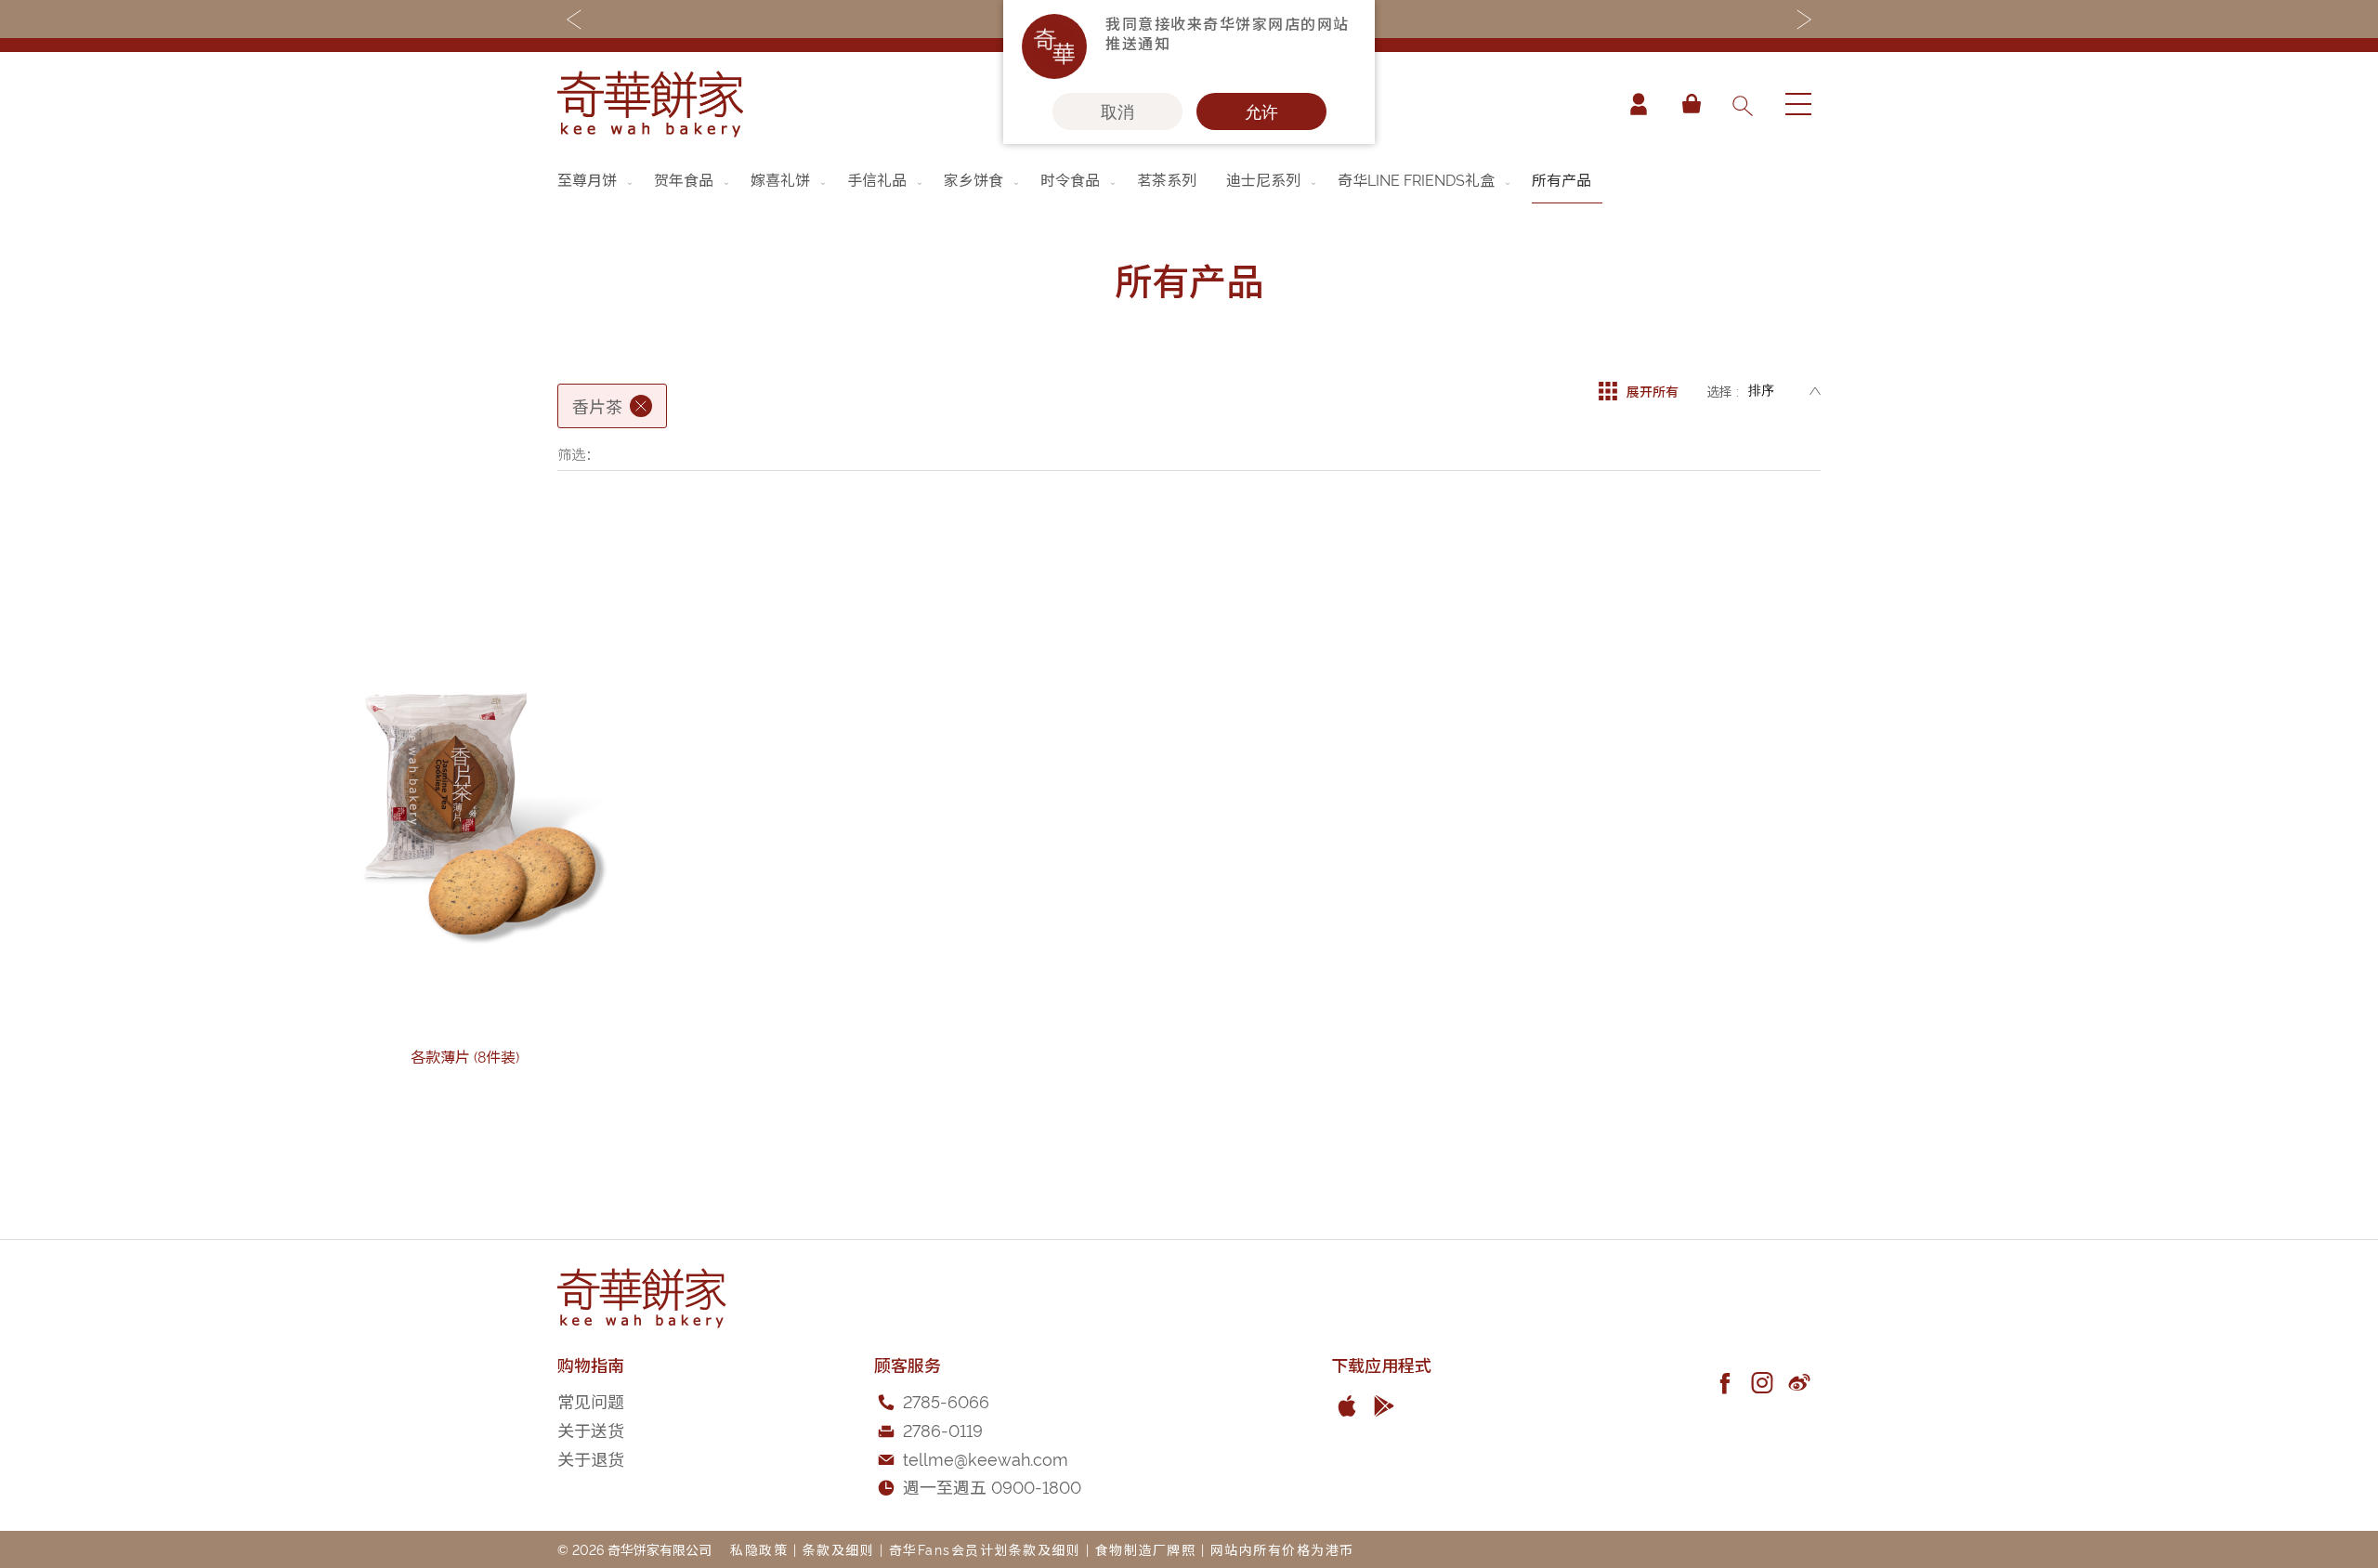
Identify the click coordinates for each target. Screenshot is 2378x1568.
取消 (1117, 111)
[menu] (1189, 180)
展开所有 (1653, 391)
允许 (1261, 111)
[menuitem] (596, 179)
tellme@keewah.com (986, 1458)
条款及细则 (839, 1549)
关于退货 (591, 1458)
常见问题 (591, 1400)
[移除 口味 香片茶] (641, 406)
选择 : (1723, 391)
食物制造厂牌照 (1146, 1549)
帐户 (1639, 104)
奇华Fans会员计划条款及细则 (985, 1549)
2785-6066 (946, 1400)
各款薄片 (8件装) (465, 1056)
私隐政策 (759, 1549)
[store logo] (650, 104)
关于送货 (591, 1429)
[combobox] (1742, 104)
